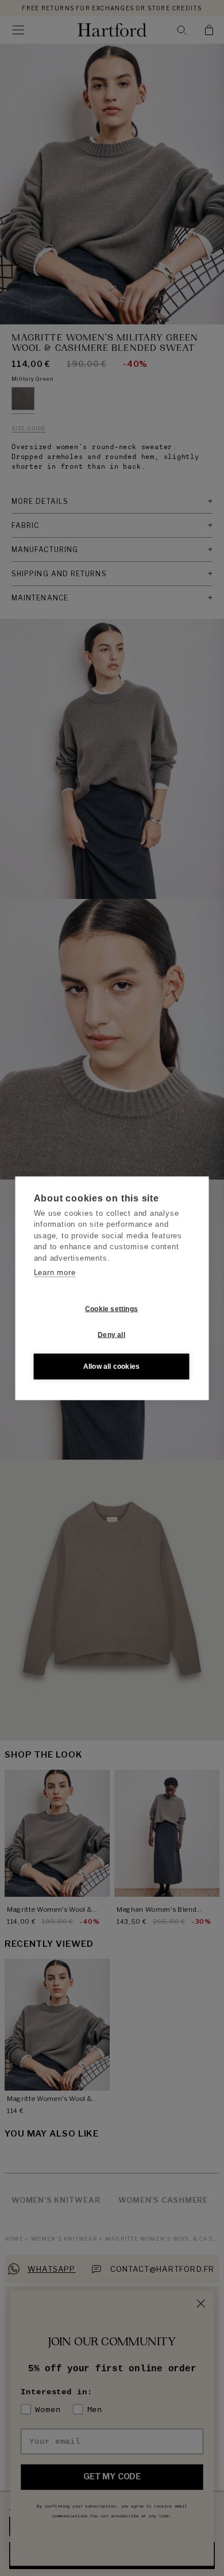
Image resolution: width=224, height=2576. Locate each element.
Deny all (111, 1335)
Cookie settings (111, 1309)
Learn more (55, 1272)
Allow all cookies (111, 1367)
